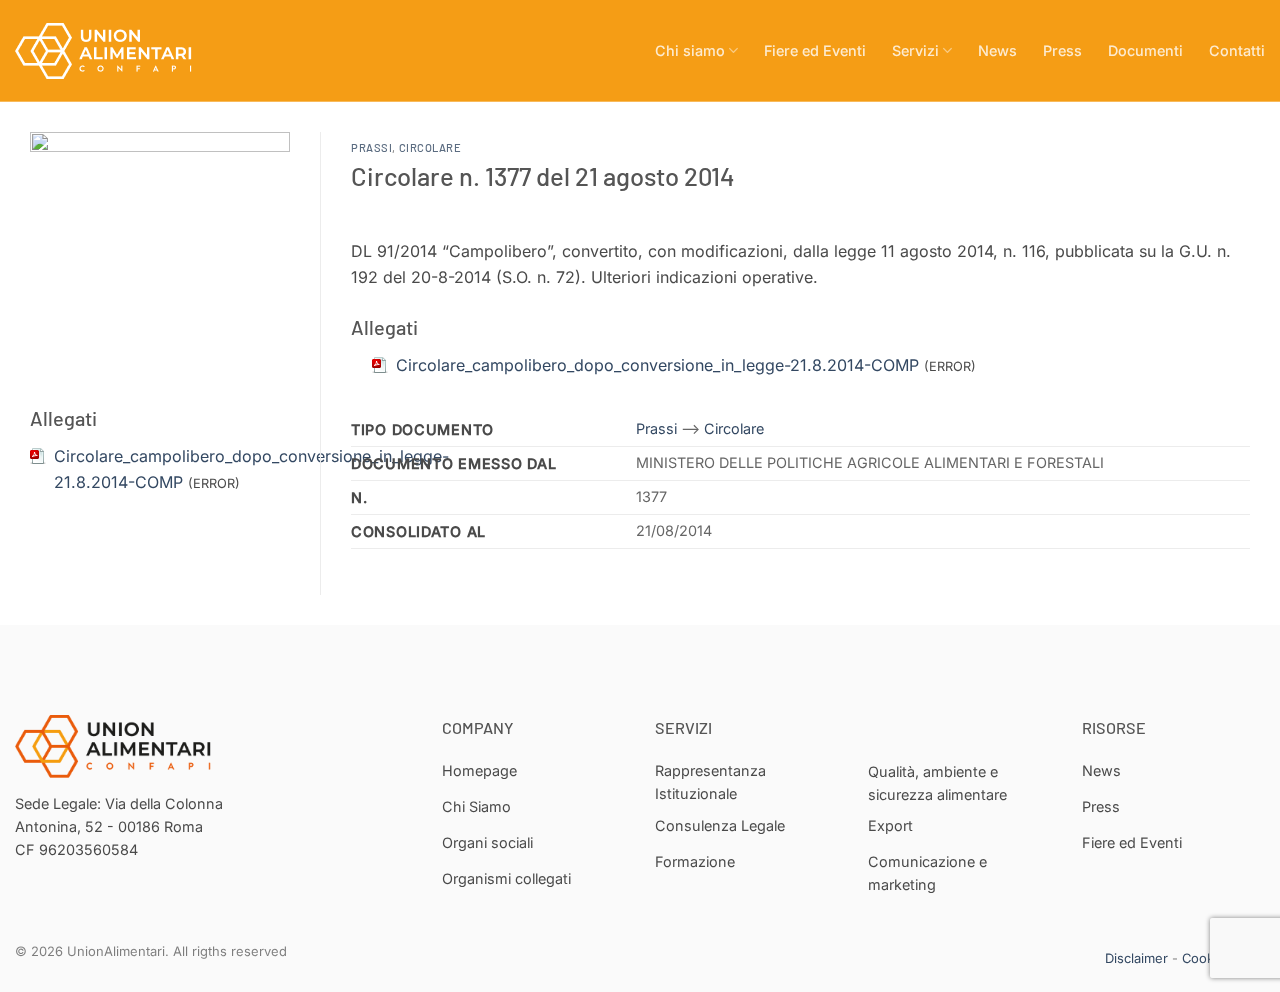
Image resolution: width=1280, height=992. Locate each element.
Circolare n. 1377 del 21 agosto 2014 (543, 175)
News (997, 50)
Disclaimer (1136, 958)
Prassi (371, 147)
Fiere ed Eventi (815, 50)
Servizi (915, 50)
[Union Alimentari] (115, 51)
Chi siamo (690, 50)
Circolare (430, 147)
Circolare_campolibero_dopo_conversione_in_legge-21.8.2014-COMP (657, 365)
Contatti (1237, 50)
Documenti (1145, 50)
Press (1062, 50)
